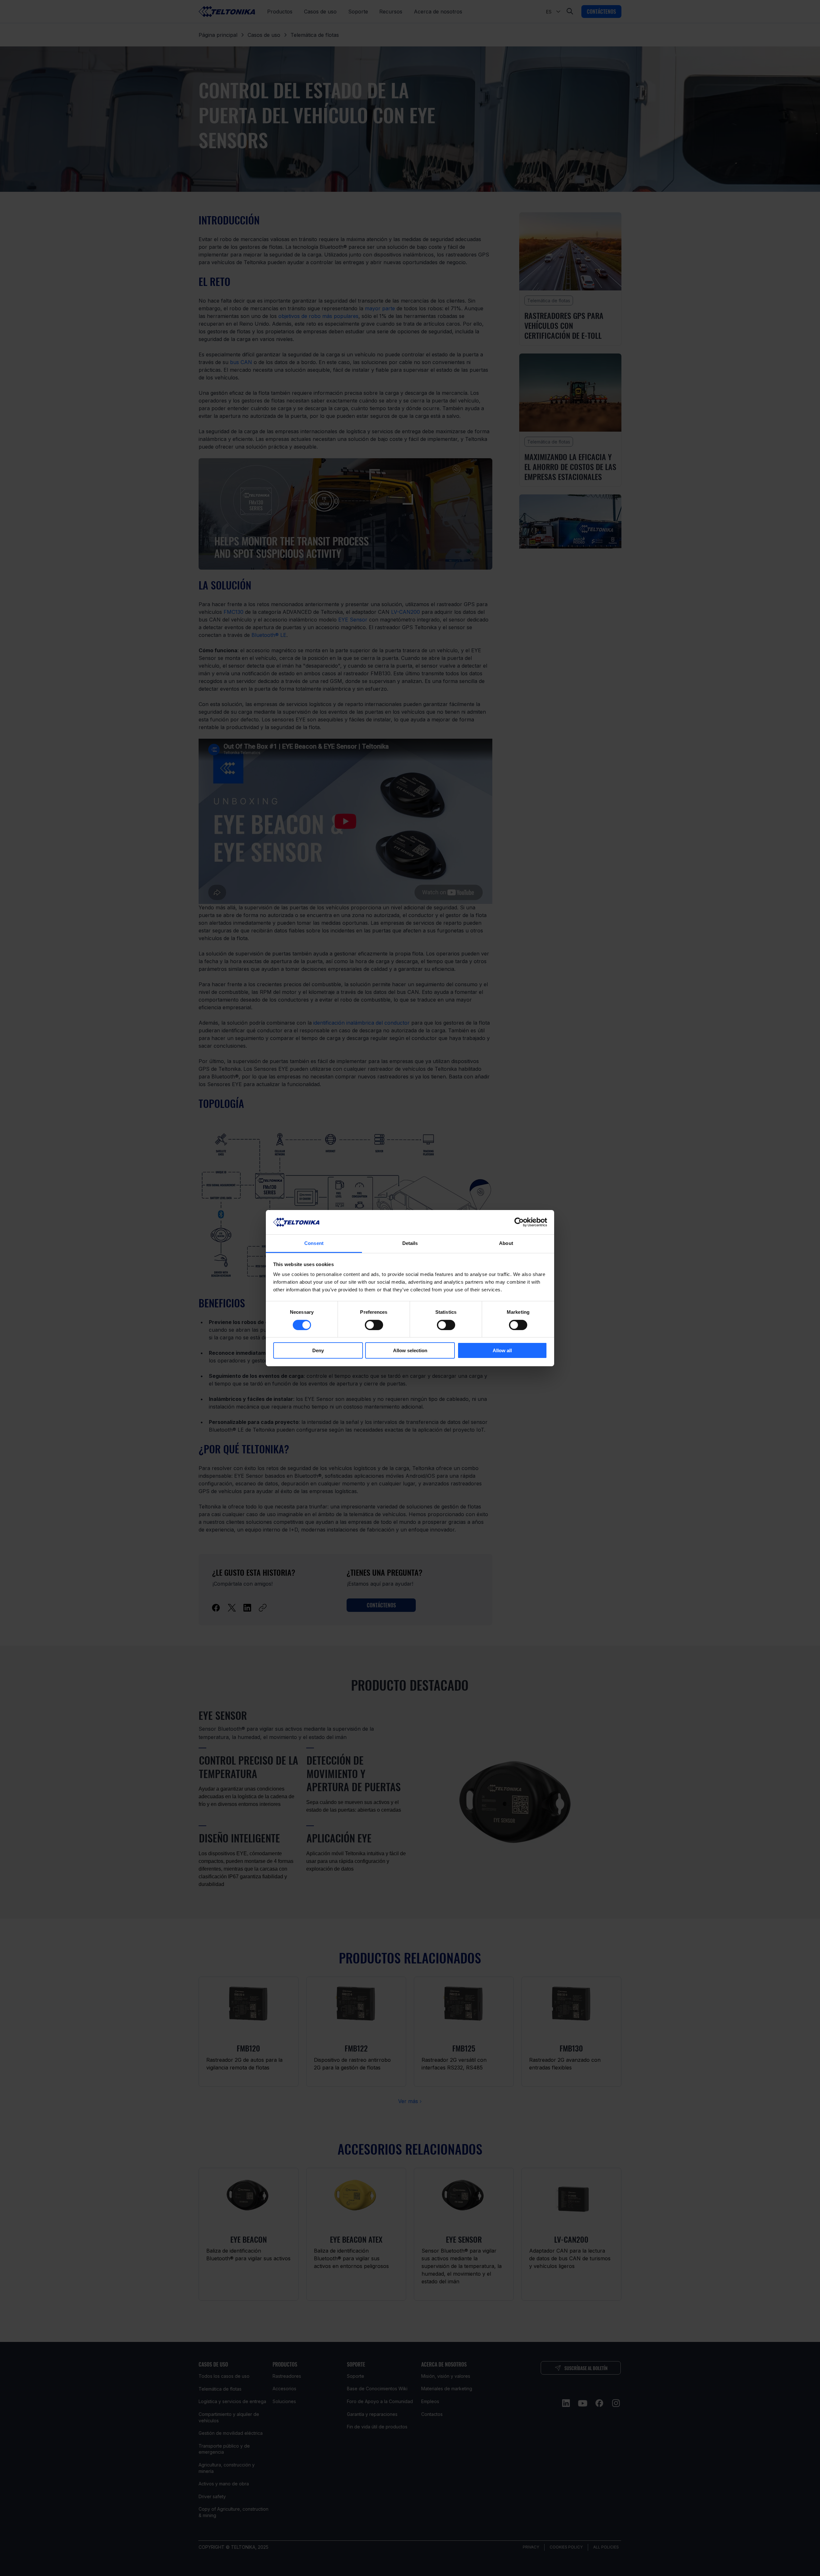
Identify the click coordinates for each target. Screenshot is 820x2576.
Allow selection (410, 1350)
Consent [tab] (314, 1243)
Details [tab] (410, 1243)
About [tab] (506, 1243)
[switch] (374, 1325)
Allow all (502, 1350)
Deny (318, 1350)
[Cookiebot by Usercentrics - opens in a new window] (519, 1222)
